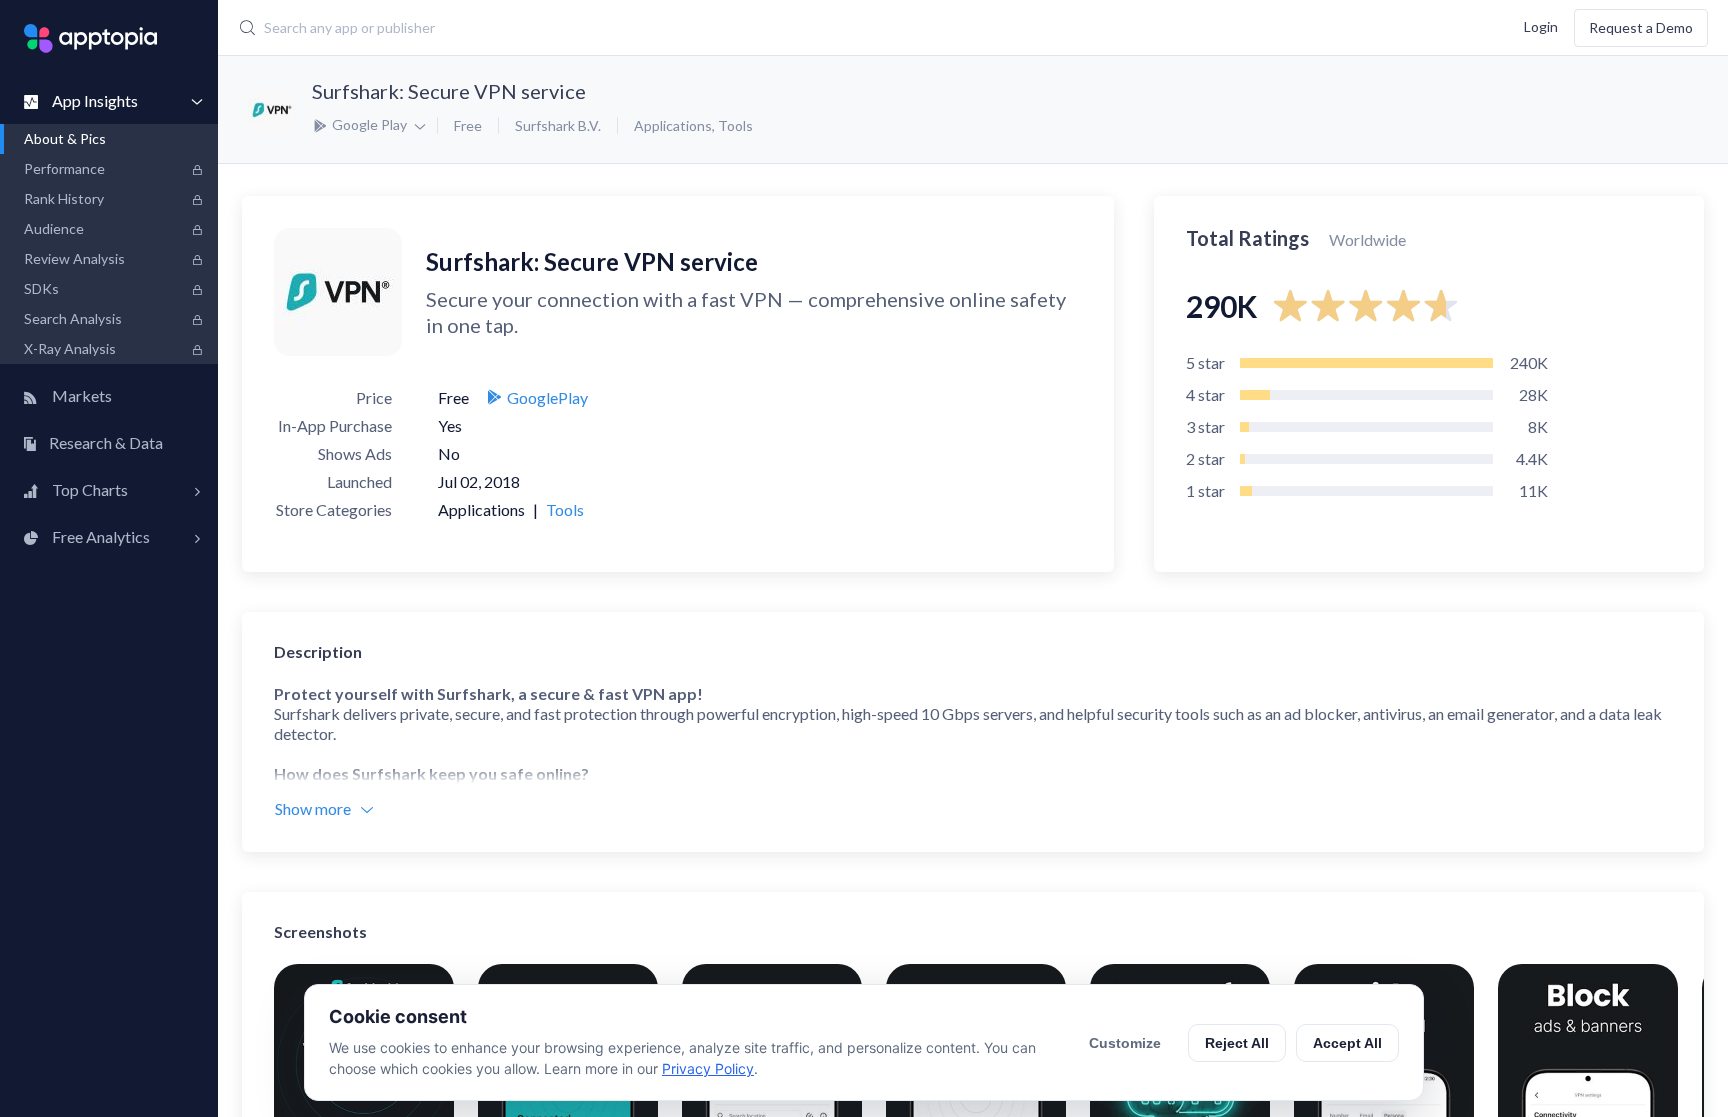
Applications (673, 125)
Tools (735, 125)
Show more (313, 808)
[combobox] (709, 28)
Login (1541, 25)
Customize (1125, 1043)
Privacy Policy (708, 1068)
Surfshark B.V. (558, 125)
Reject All (1237, 1043)
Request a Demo (1641, 27)
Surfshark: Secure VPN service (449, 91)
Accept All (1347, 1043)
